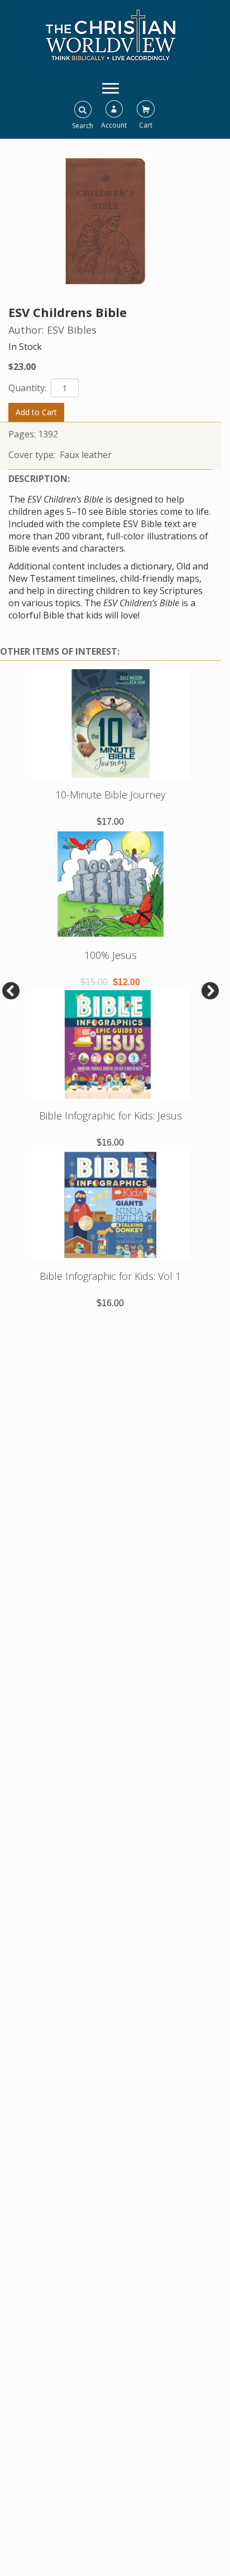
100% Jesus (111, 955)
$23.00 (22, 367)
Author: (28, 330)
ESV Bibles (72, 330)
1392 (48, 434)
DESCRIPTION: (39, 479)
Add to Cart (36, 412)
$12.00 (126, 982)
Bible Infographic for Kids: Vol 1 (110, 1276)
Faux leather (86, 455)
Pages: (23, 434)
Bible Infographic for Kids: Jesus (111, 1116)
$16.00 (110, 1143)
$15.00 (94, 982)
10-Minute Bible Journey (110, 795)
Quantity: (28, 388)
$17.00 (110, 822)
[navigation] (111, 87)
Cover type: (33, 455)
